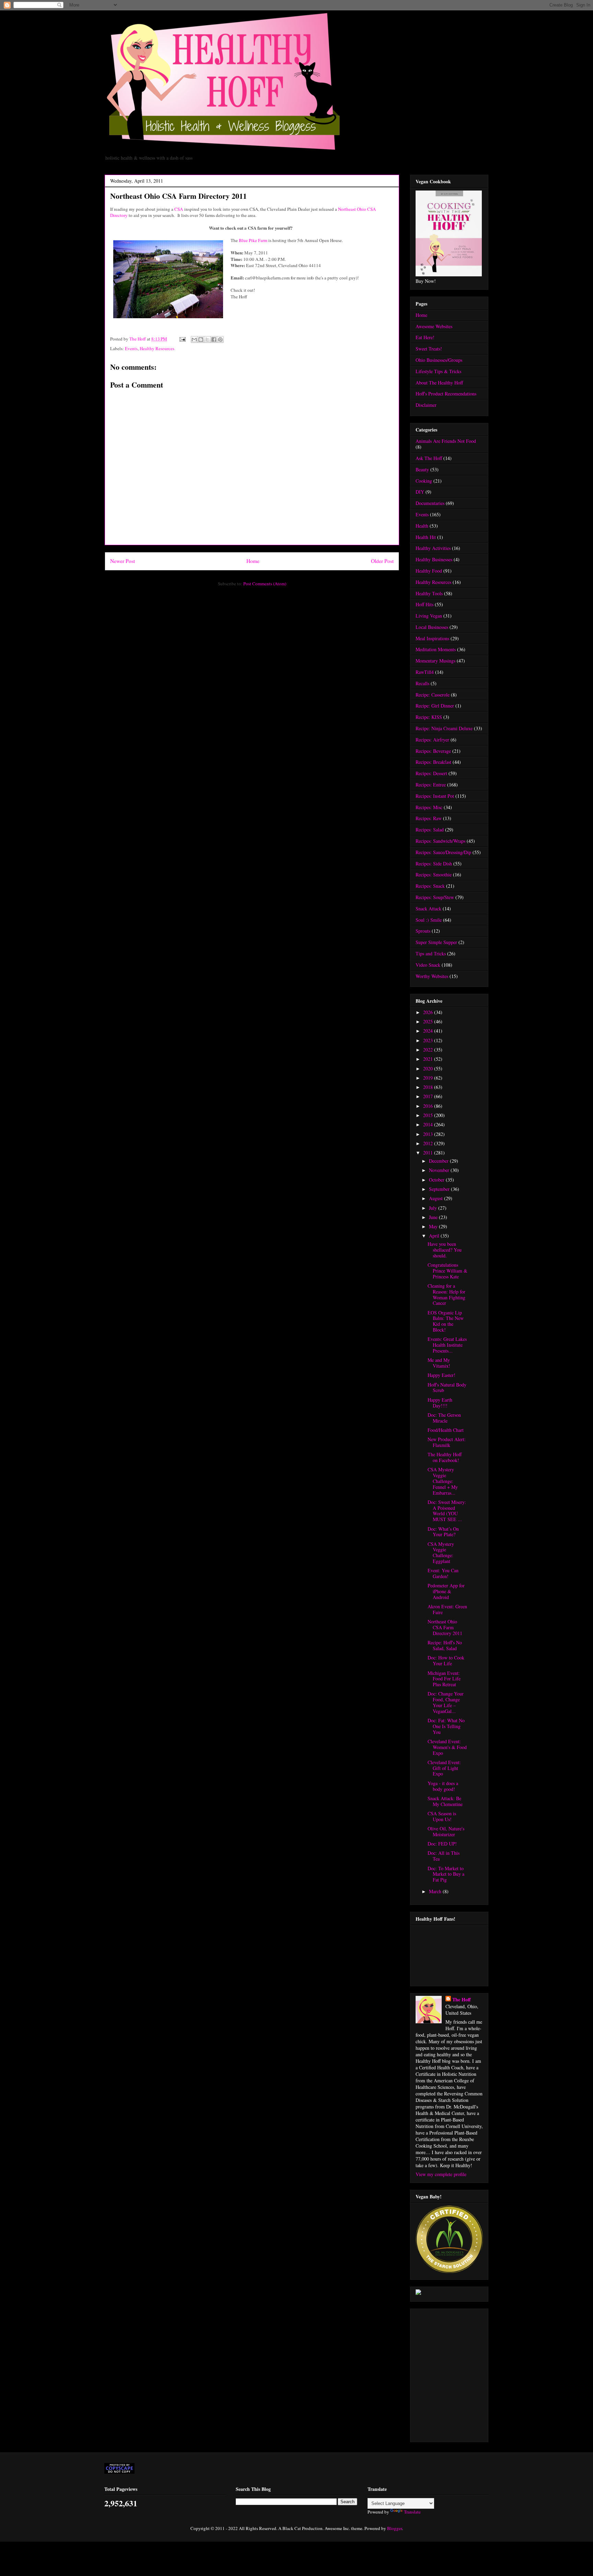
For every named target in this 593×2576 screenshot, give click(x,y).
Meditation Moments (436, 649)
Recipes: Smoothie (434, 875)
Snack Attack (428, 908)
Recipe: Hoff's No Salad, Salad (445, 1645)
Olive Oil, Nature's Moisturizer (446, 1831)
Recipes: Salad (430, 830)
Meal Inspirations (432, 638)
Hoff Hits (425, 604)
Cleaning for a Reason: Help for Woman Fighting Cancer (446, 1294)
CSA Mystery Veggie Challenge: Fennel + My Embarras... (443, 1481)
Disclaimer (426, 405)
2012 (429, 1143)
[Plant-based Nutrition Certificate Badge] (418, 2293)
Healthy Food (429, 571)
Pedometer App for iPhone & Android (446, 1591)
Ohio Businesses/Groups (439, 360)
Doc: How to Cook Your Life (446, 1660)
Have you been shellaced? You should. (445, 1250)
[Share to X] (207, 340)
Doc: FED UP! (442, 1844)
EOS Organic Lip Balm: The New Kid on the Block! (446, 1321)
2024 (429, 1031)
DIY (420, 492)
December (439, 1161)
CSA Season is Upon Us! (442, 1816)
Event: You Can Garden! (443, 1573)
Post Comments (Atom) (265, 584)
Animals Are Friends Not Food (446, 441)
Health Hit (426, 537)
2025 (429, 1021)
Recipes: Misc (429, 807)
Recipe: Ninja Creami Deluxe (444, 728)
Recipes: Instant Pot (435, 796)
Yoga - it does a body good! (443, 1786)
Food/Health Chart (446, 1430)
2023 (429, 1040)
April (435, 1236)
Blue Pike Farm (253, 240)
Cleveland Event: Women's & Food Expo (447, 1747)
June (434, 1217)
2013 (429, 1134)
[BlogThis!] (201, 340)
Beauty (422, 469)
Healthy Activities (433, 548)
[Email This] (194, 340)
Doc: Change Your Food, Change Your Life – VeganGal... (446, 1702)
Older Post (382, 561)
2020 (429, 1068)
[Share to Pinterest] (220, 340)
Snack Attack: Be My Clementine (445, 1801)
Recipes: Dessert (431, 773)
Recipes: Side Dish (434, 864)
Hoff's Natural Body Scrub (447, 1388)
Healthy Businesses (434, 559)
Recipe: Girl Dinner (435, 706)
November (440, 1170)
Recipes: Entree (431, 785)
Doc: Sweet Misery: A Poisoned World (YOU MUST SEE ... (447, 1511)
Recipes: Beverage (433, 751)
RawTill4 (425, 672)
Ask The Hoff (429, 458)
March (436, 1891)
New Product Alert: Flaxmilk (447, 1442)
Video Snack (428, 965)
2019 (429, 1078)
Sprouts (423, 931)
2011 (429, 1153)
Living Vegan (429, 616)
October (437, 1180)
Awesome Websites (434, 326)
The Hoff (462, 1999)
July (434, 1208)
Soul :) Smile (429, 920)
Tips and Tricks (431, 953)
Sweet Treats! (429, 349)
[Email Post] (182, 339)
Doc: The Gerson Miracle (444, 1418)
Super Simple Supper (436, 942)
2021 (429, 1059)
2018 (429, 1087)
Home (253, 561)
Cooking (424, 481)
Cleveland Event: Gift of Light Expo (444, 1768)
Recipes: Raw (429, 818)
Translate (412, 2512)
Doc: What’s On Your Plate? (443, 1532)
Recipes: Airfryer (432, 740)
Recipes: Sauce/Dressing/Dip (443, 852)
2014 (429, 1124)
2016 (429, 1106)
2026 (429, 1012)
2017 (429, 1096)
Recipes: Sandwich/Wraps (440, 841)
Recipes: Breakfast (433, 762)
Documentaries (430, 503)
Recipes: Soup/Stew (435, 897)
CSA (179, 209)
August (437, 1198)
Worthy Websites (432, 976)
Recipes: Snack (430, 886)
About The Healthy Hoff (439, 383)
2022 (429, 1050)
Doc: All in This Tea (444, 1856)
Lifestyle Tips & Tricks (438, 371)
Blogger (394, 2528)
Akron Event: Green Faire (447, 1609)
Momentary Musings (435, 661)
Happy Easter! (441, 1375)
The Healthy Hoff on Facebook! (445, 1457)
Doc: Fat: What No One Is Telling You (446, 1726)
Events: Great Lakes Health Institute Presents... (447, 1345)
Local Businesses (432, 627)
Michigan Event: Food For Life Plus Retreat (444, 1679)
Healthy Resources (157, 348)
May (434, 1226)
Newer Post (123, 561)
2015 (429, 1115)
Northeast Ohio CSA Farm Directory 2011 (445, 1627)
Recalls (422, 683)
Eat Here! (425, 337)
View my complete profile (441, 2174)
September (440, 1189)
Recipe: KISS (429, 717)
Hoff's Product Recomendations (446, 394)
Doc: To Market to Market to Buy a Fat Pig (446, 1874)
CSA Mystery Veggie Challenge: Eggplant (441, 1552)
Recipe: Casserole (433, 695)
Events (131, 348)
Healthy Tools (429, 593)
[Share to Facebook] (214, 340)
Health (422, 526)
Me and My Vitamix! (439, 1363)
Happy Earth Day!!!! (440, 1403)
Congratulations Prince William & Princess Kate (447, 1271)
